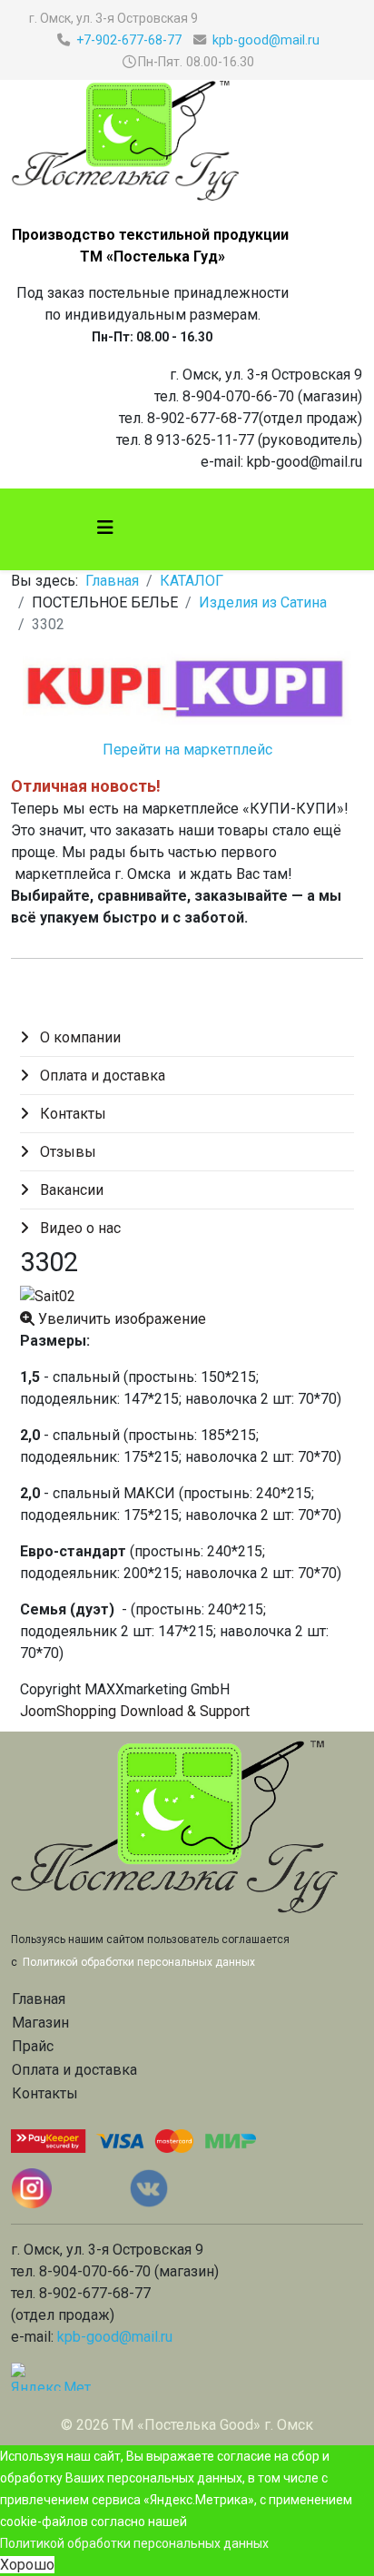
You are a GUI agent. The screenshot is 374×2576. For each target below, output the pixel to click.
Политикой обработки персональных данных (134, 2543)
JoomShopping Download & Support (135, 1711)
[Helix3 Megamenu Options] (105, 528)
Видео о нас (79, 1228)
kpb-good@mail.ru (266, 40)
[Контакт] (202, 2188)
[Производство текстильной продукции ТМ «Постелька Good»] (187, 141)
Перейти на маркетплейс (187, 750)
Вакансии (70, 1190)
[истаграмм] (69, 2188)
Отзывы (66, 1152)
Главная (112, 581)
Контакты (71, 1114)
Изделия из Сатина (263, 602)
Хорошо (27, 2565)
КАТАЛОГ (192, 581)
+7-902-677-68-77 (129, 40)
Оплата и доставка (101, 1076)
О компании (79, 1037)
